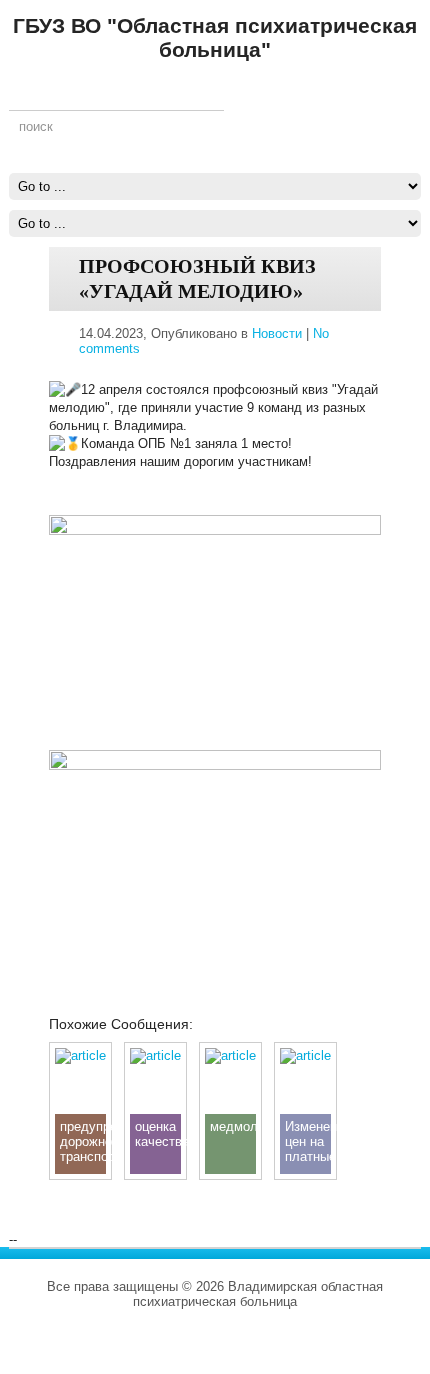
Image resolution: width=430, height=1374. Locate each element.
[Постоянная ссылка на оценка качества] (155, 1055)
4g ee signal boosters (328, 1316)
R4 (406, 1316)
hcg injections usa (143, 1316)
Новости (277, 333)
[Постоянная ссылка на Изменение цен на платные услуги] (305, 1055)
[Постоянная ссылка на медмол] (230, 1055)
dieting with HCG (227, 1331)
